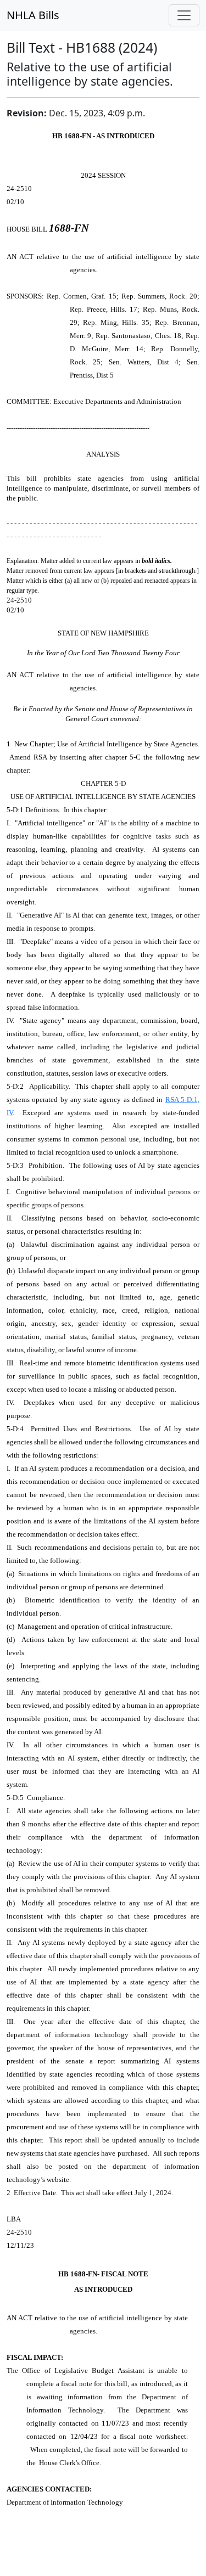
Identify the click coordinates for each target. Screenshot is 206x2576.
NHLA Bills (33, 15)
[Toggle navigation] (184, 15)
